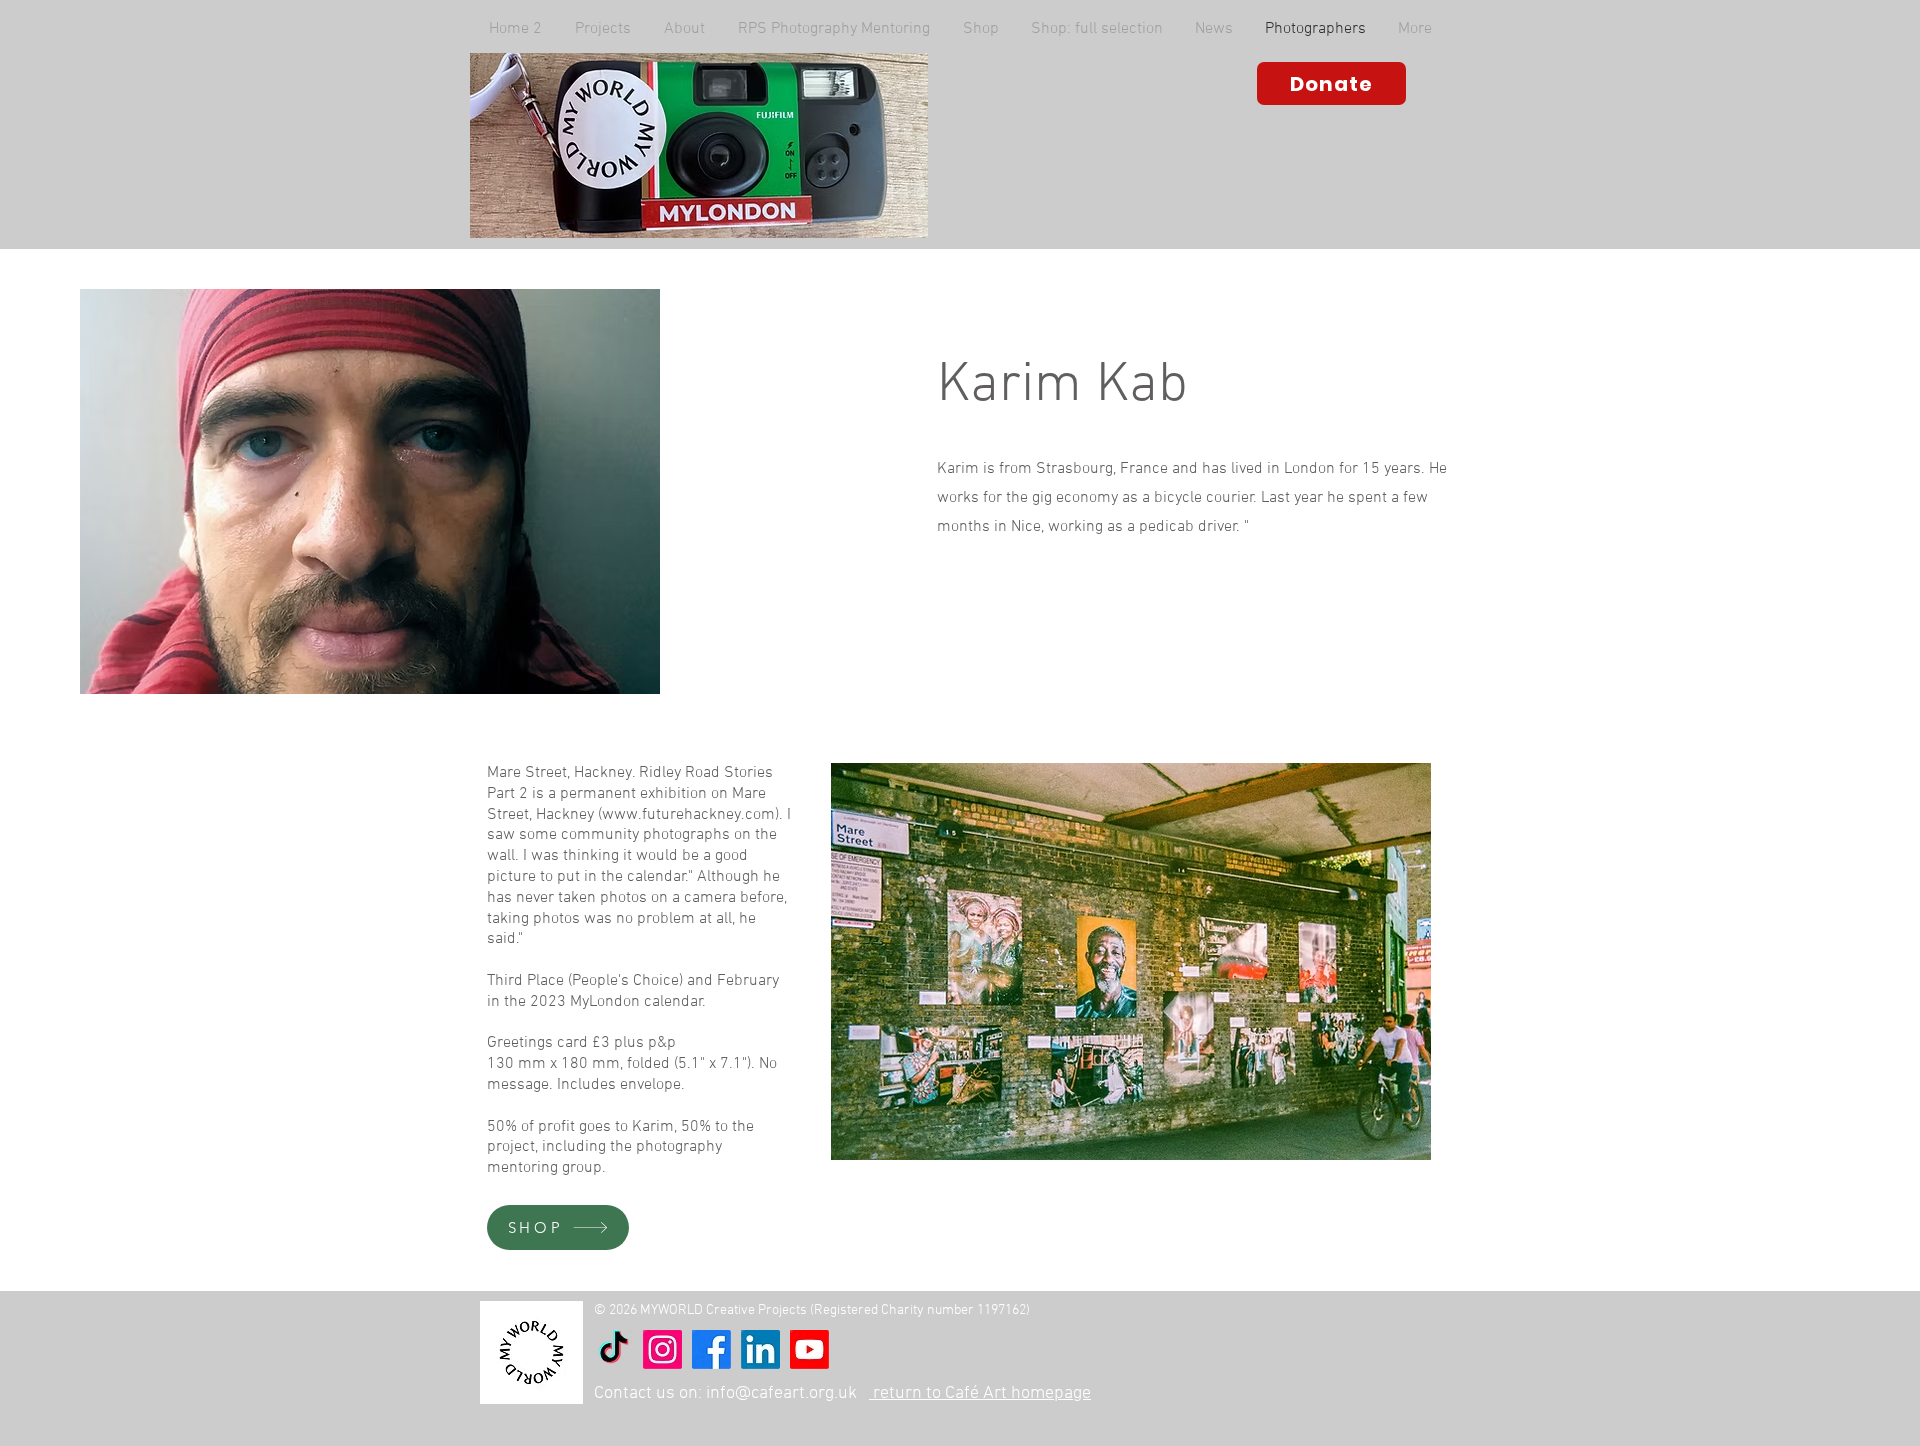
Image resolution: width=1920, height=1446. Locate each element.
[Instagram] (662, 1349)
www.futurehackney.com (688, 815)
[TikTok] (613, 1349)
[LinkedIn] (760, 1349)
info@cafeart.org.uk (781, 1393)
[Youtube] (809, 1349)
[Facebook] (711, 1349)
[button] (684, 29)
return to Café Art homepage (980, 1393)
